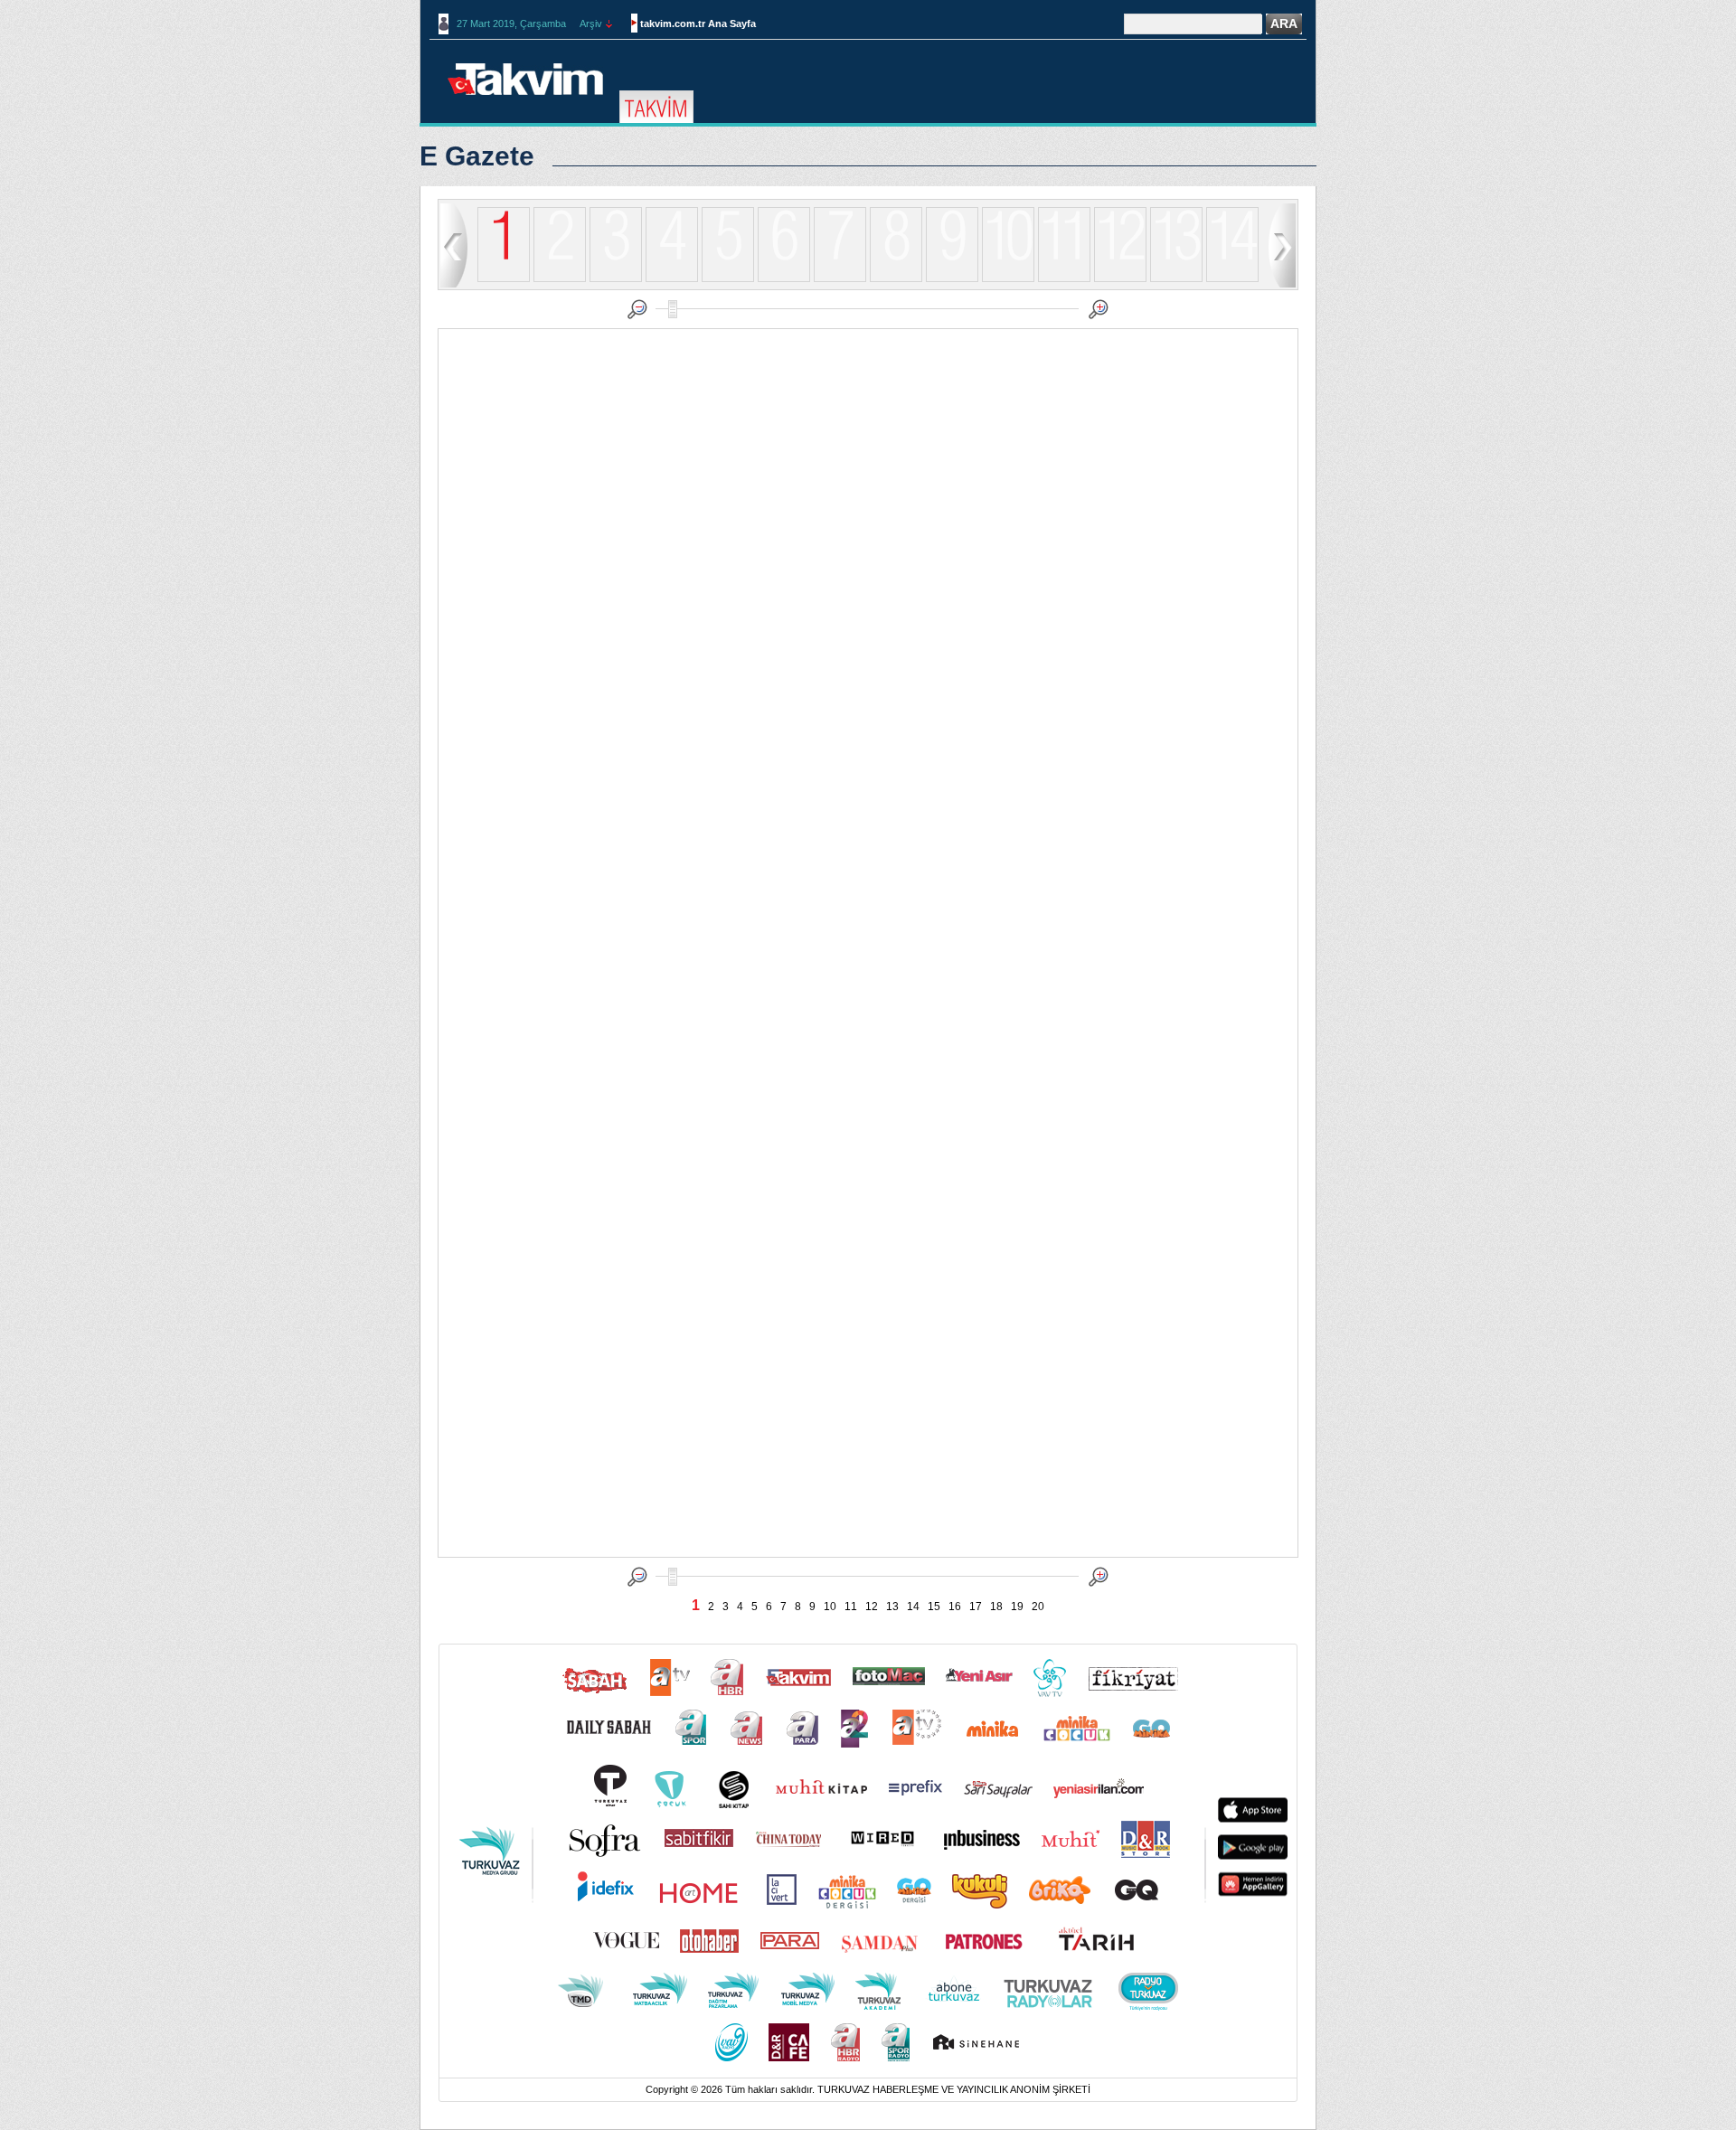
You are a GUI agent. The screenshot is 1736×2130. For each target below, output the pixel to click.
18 (996, 1607)
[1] (504, 246)
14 (913, 1607)
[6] (784, 278)
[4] (672, 278)
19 (1017, 1607)
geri (454, 245)
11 (851, 1607)
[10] (1008, 278)
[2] (560, 278)
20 (1038, 1607)
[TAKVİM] (656, 108)
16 (955, 1607)
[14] (1232, 278)
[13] (1176, 278)
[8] (896, 278)
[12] (1120, 278)
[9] (952, 278)
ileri (1282, 245)
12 (872, 1607)
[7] (840, 278)
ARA (1284, 24)
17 (976, 1607)
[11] (1064, 278)
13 (892, 1607)
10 (830, 1607)
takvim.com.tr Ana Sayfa (698, 24)
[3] (616, 278)
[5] (728, 278)
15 (934, 1607)
